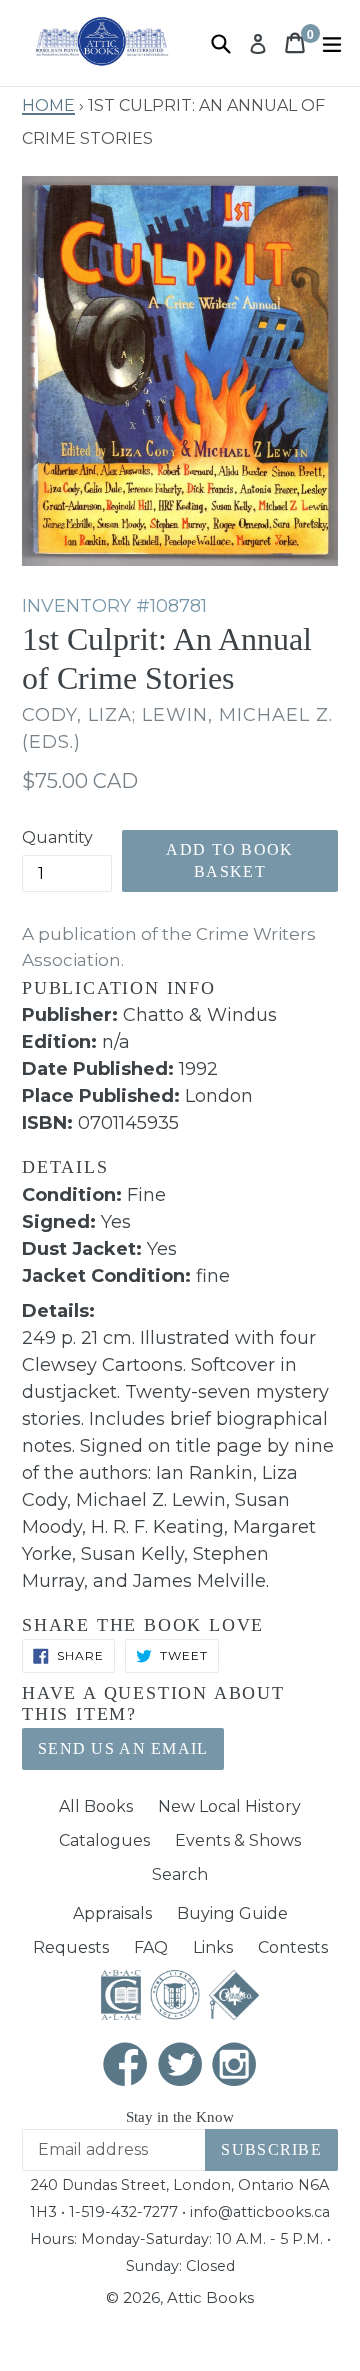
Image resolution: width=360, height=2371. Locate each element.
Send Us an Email (123, 1748)
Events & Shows (238, 1840)
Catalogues (104, 1840)
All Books (96, 1806)
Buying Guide (232, 1913)
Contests (293, 1947)
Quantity (57, 837)
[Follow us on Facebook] (126, 2065)
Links (213, 1947)
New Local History (229, 1806)
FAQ (151, 1947)
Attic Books (210, 2297)
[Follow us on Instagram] (235, 2065)
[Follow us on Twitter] (180, 2065)
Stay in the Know (180, 2117)
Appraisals (112, 1913)
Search (180, 1874)
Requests (71, 1947)
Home (48, 103)
